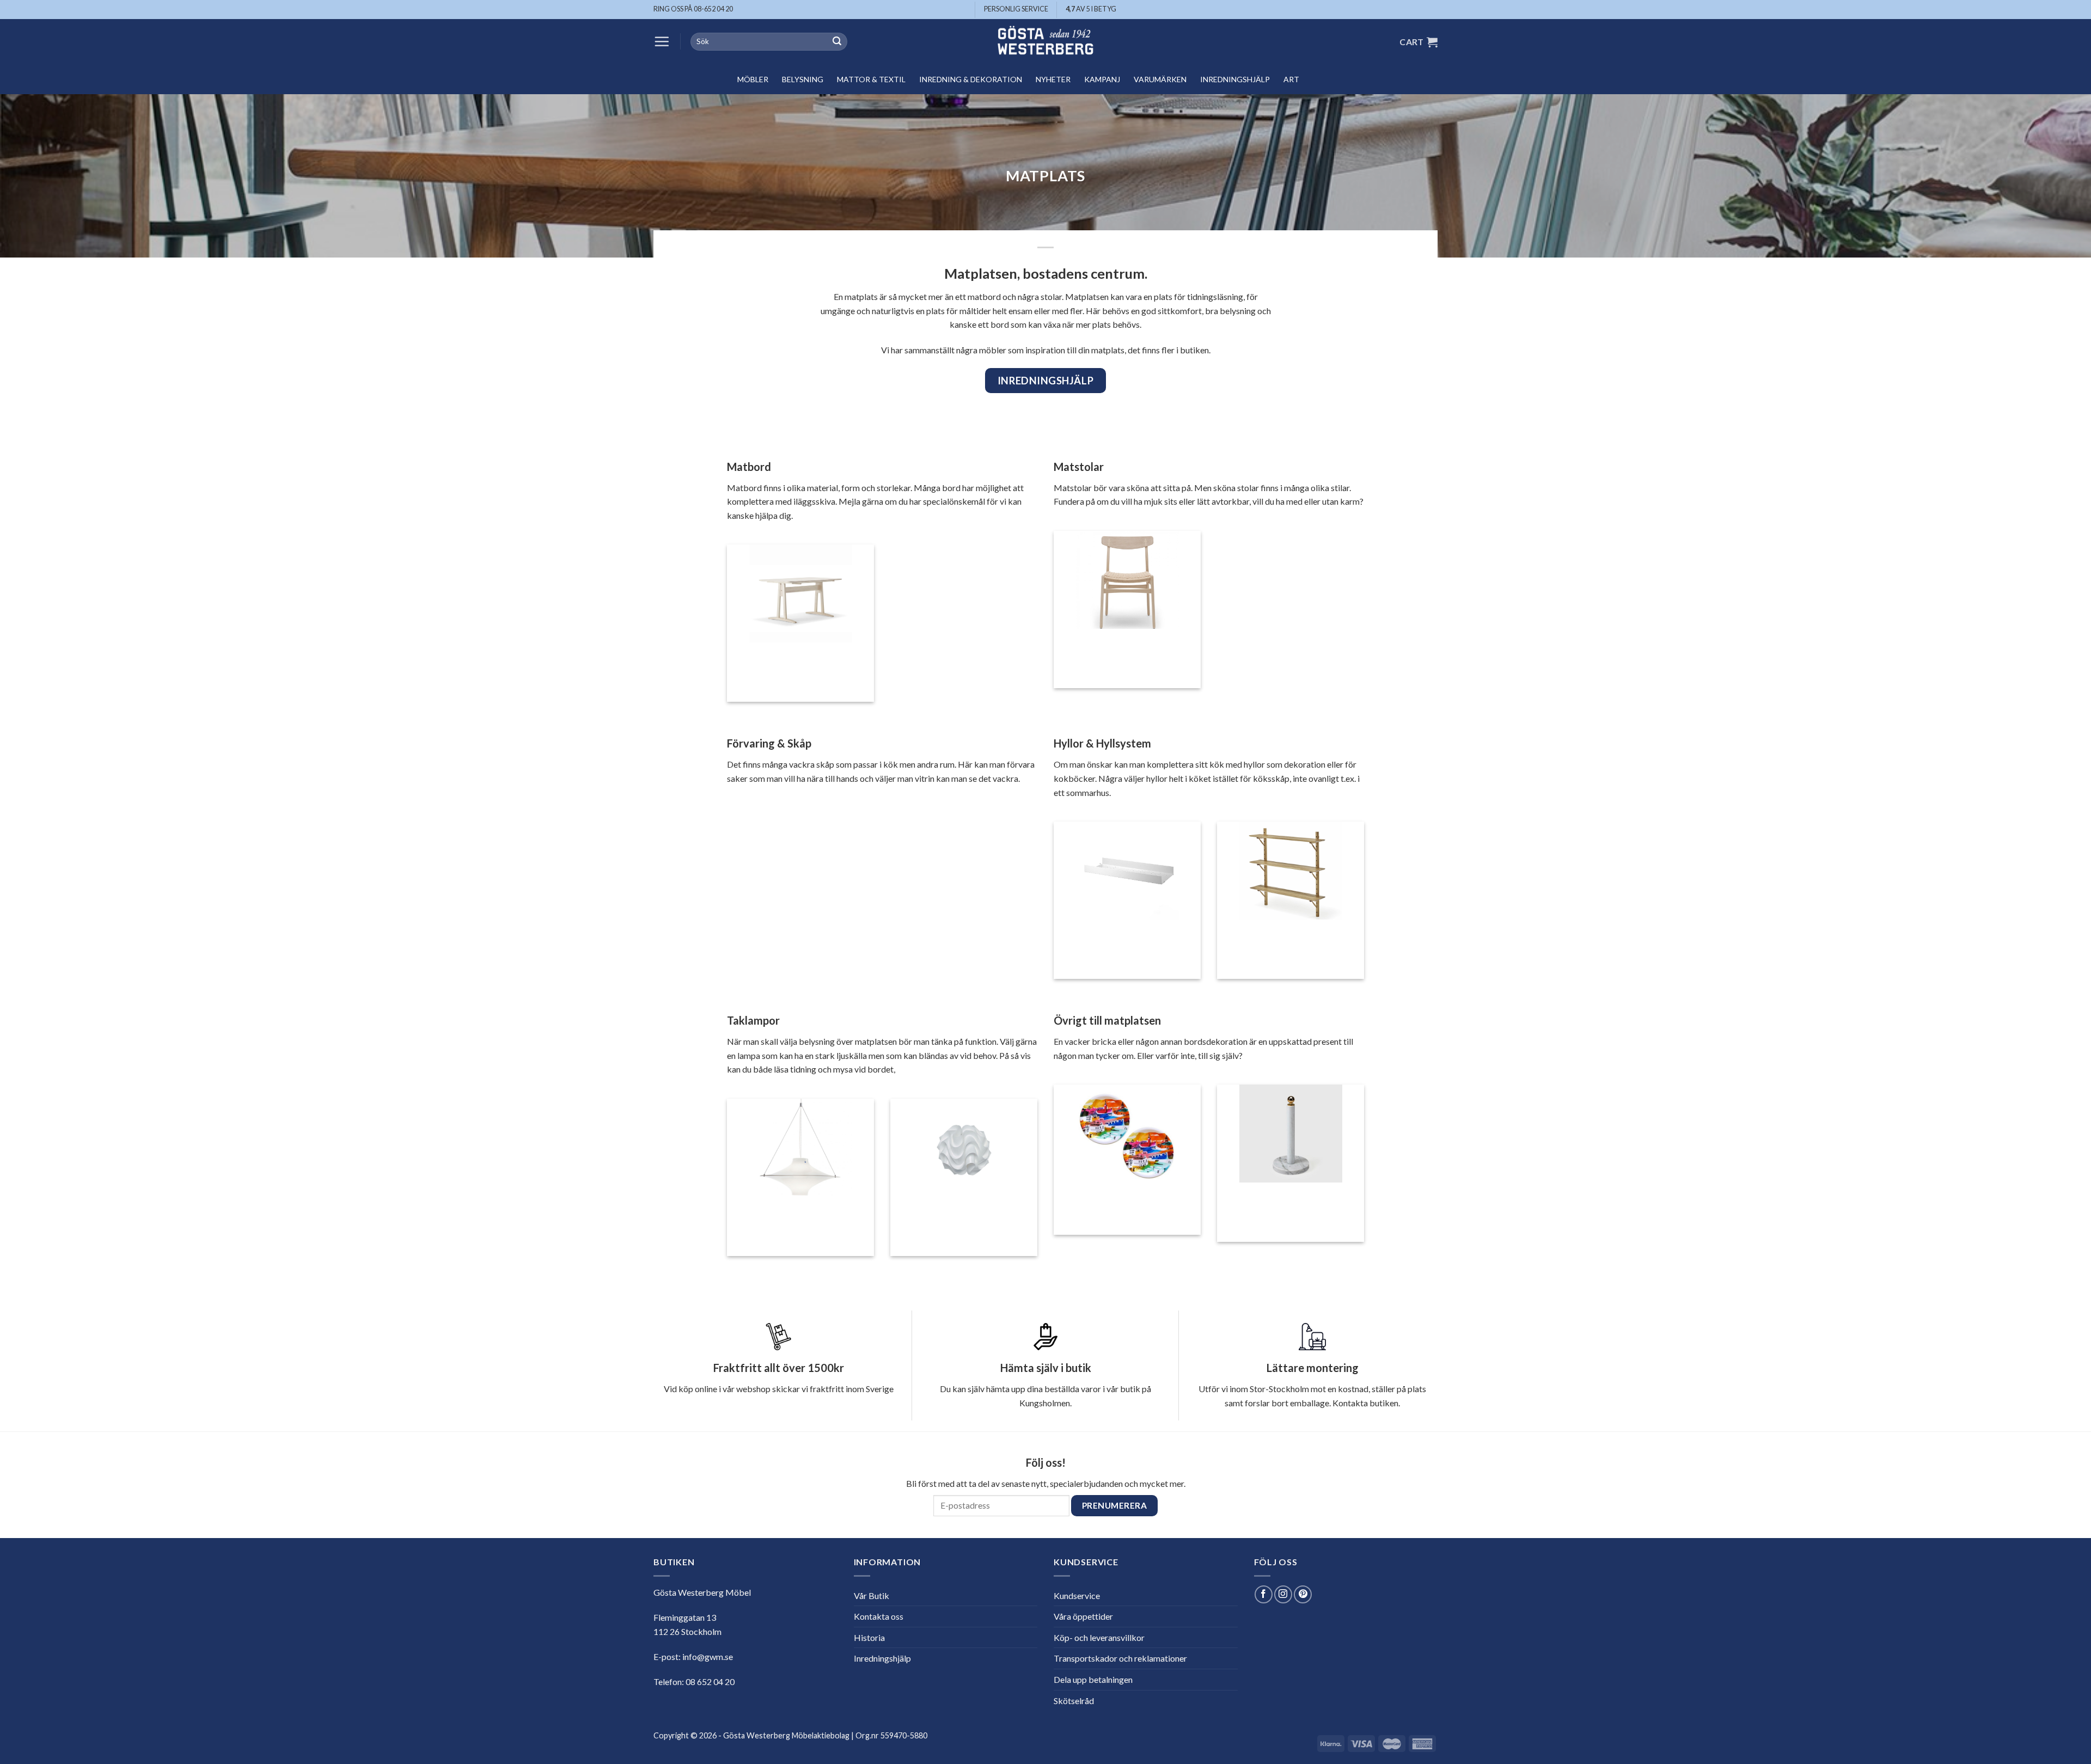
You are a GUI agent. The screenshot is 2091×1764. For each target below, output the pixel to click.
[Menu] (662, 41)
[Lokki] (801, 1150)
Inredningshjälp (1235, 79)
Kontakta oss (879, 1616)
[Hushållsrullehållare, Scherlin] (1291, 1136)
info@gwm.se (708, 1656)
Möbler (753, 79)
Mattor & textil (871, 79)
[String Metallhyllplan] (1127, 873)
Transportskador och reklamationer (1120, 1658)
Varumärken (1160, 79)
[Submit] (837, 42)
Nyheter (1053, 79)
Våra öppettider (1083, 1616)
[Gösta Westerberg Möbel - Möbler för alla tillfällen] (1045, 42)
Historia (869, 1637)
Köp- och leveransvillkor (1099, 1637)
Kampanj (1102, 79)
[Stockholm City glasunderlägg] (1127, 1136)
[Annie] (801, 596)
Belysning (803, 79)
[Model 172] (964, 1150)
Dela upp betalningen (1093, 1679)
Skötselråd (1074, 1701)
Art (1291, 79)
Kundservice (1077, 1595)
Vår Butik (872, 1595)
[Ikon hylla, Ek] (1291, 873)
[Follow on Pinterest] (1303, 1594)
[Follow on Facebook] (1264, 1594)
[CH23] (1127, 582)
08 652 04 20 (710, 1682)
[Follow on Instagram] (1283, 1594)
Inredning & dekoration (971, 79)
